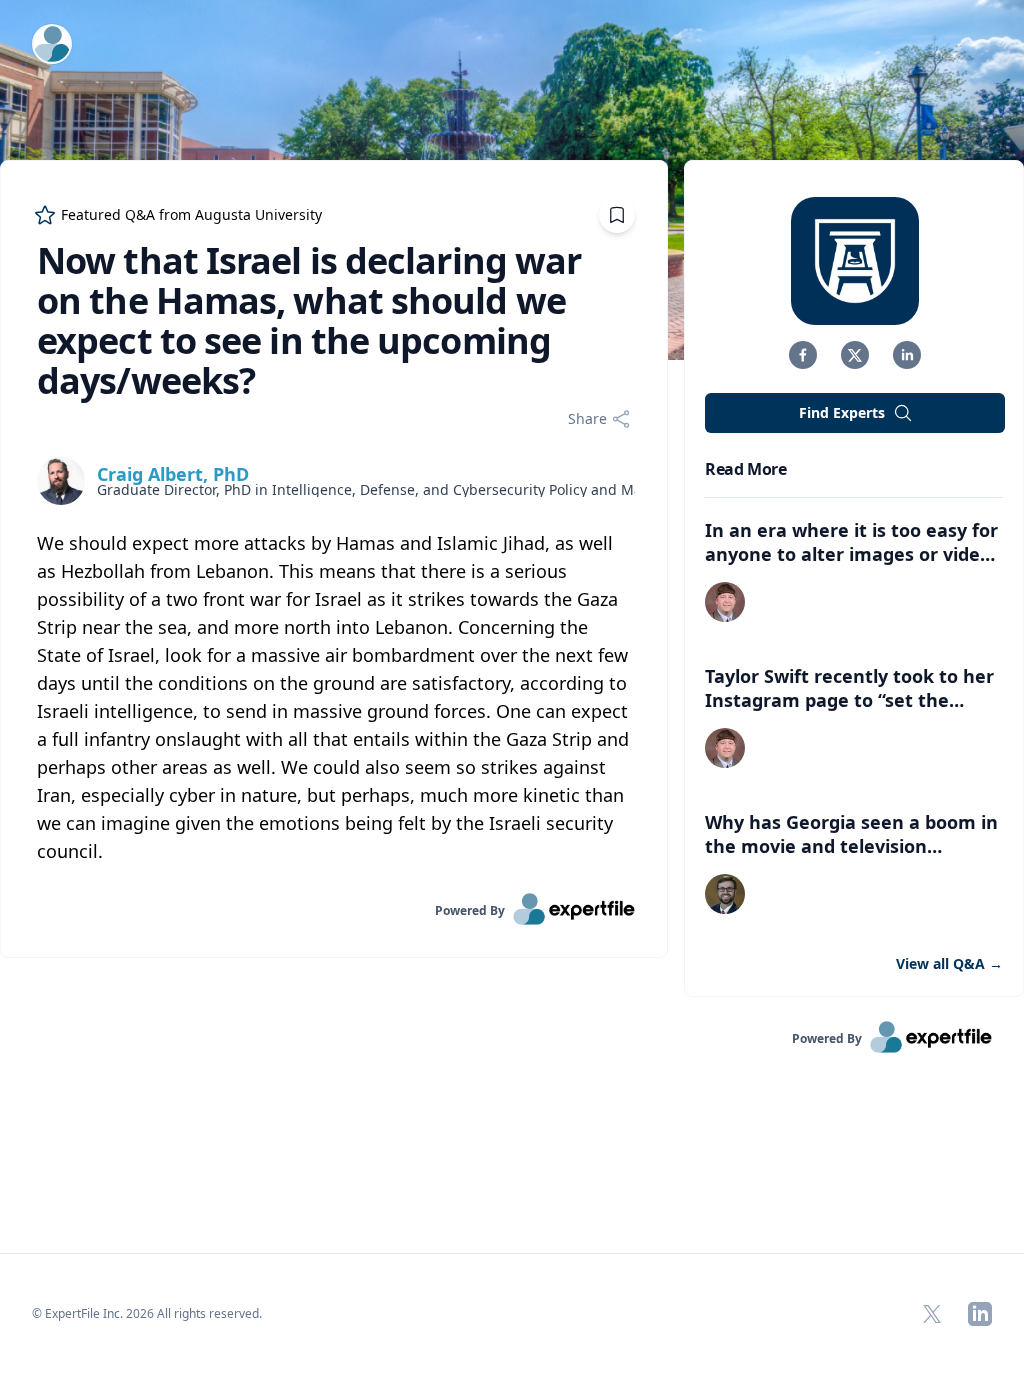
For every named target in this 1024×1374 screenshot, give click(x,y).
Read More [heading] (745, 469)
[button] (803, 355)
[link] (334, 909)
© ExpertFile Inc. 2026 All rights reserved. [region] (147, 1313)
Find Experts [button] (842, 412)
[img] (61, 481)
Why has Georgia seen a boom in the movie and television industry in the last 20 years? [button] (851, 846)
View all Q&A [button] (949, 963)
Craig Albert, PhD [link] (173, 474)
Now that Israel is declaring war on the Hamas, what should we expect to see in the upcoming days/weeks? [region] (309, 321)
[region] (334, 697)
